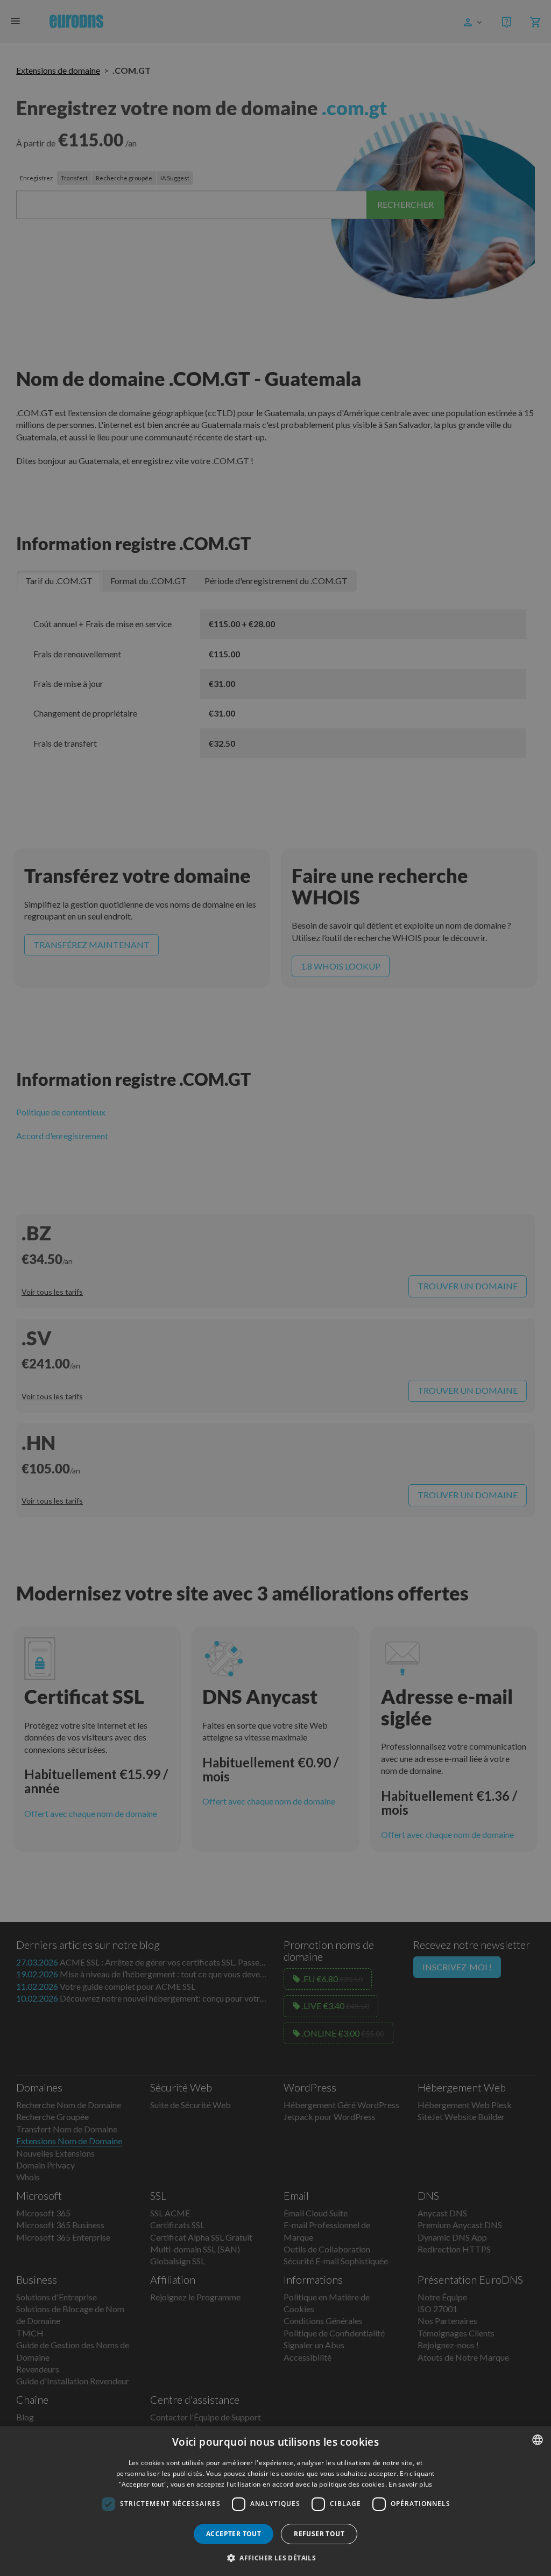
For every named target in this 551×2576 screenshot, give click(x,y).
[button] (275, 2558)
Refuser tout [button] (319, 2534)
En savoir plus (410, 2484)
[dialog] (275, 2501)
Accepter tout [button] (234, 2534)
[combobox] (538, 2440)
